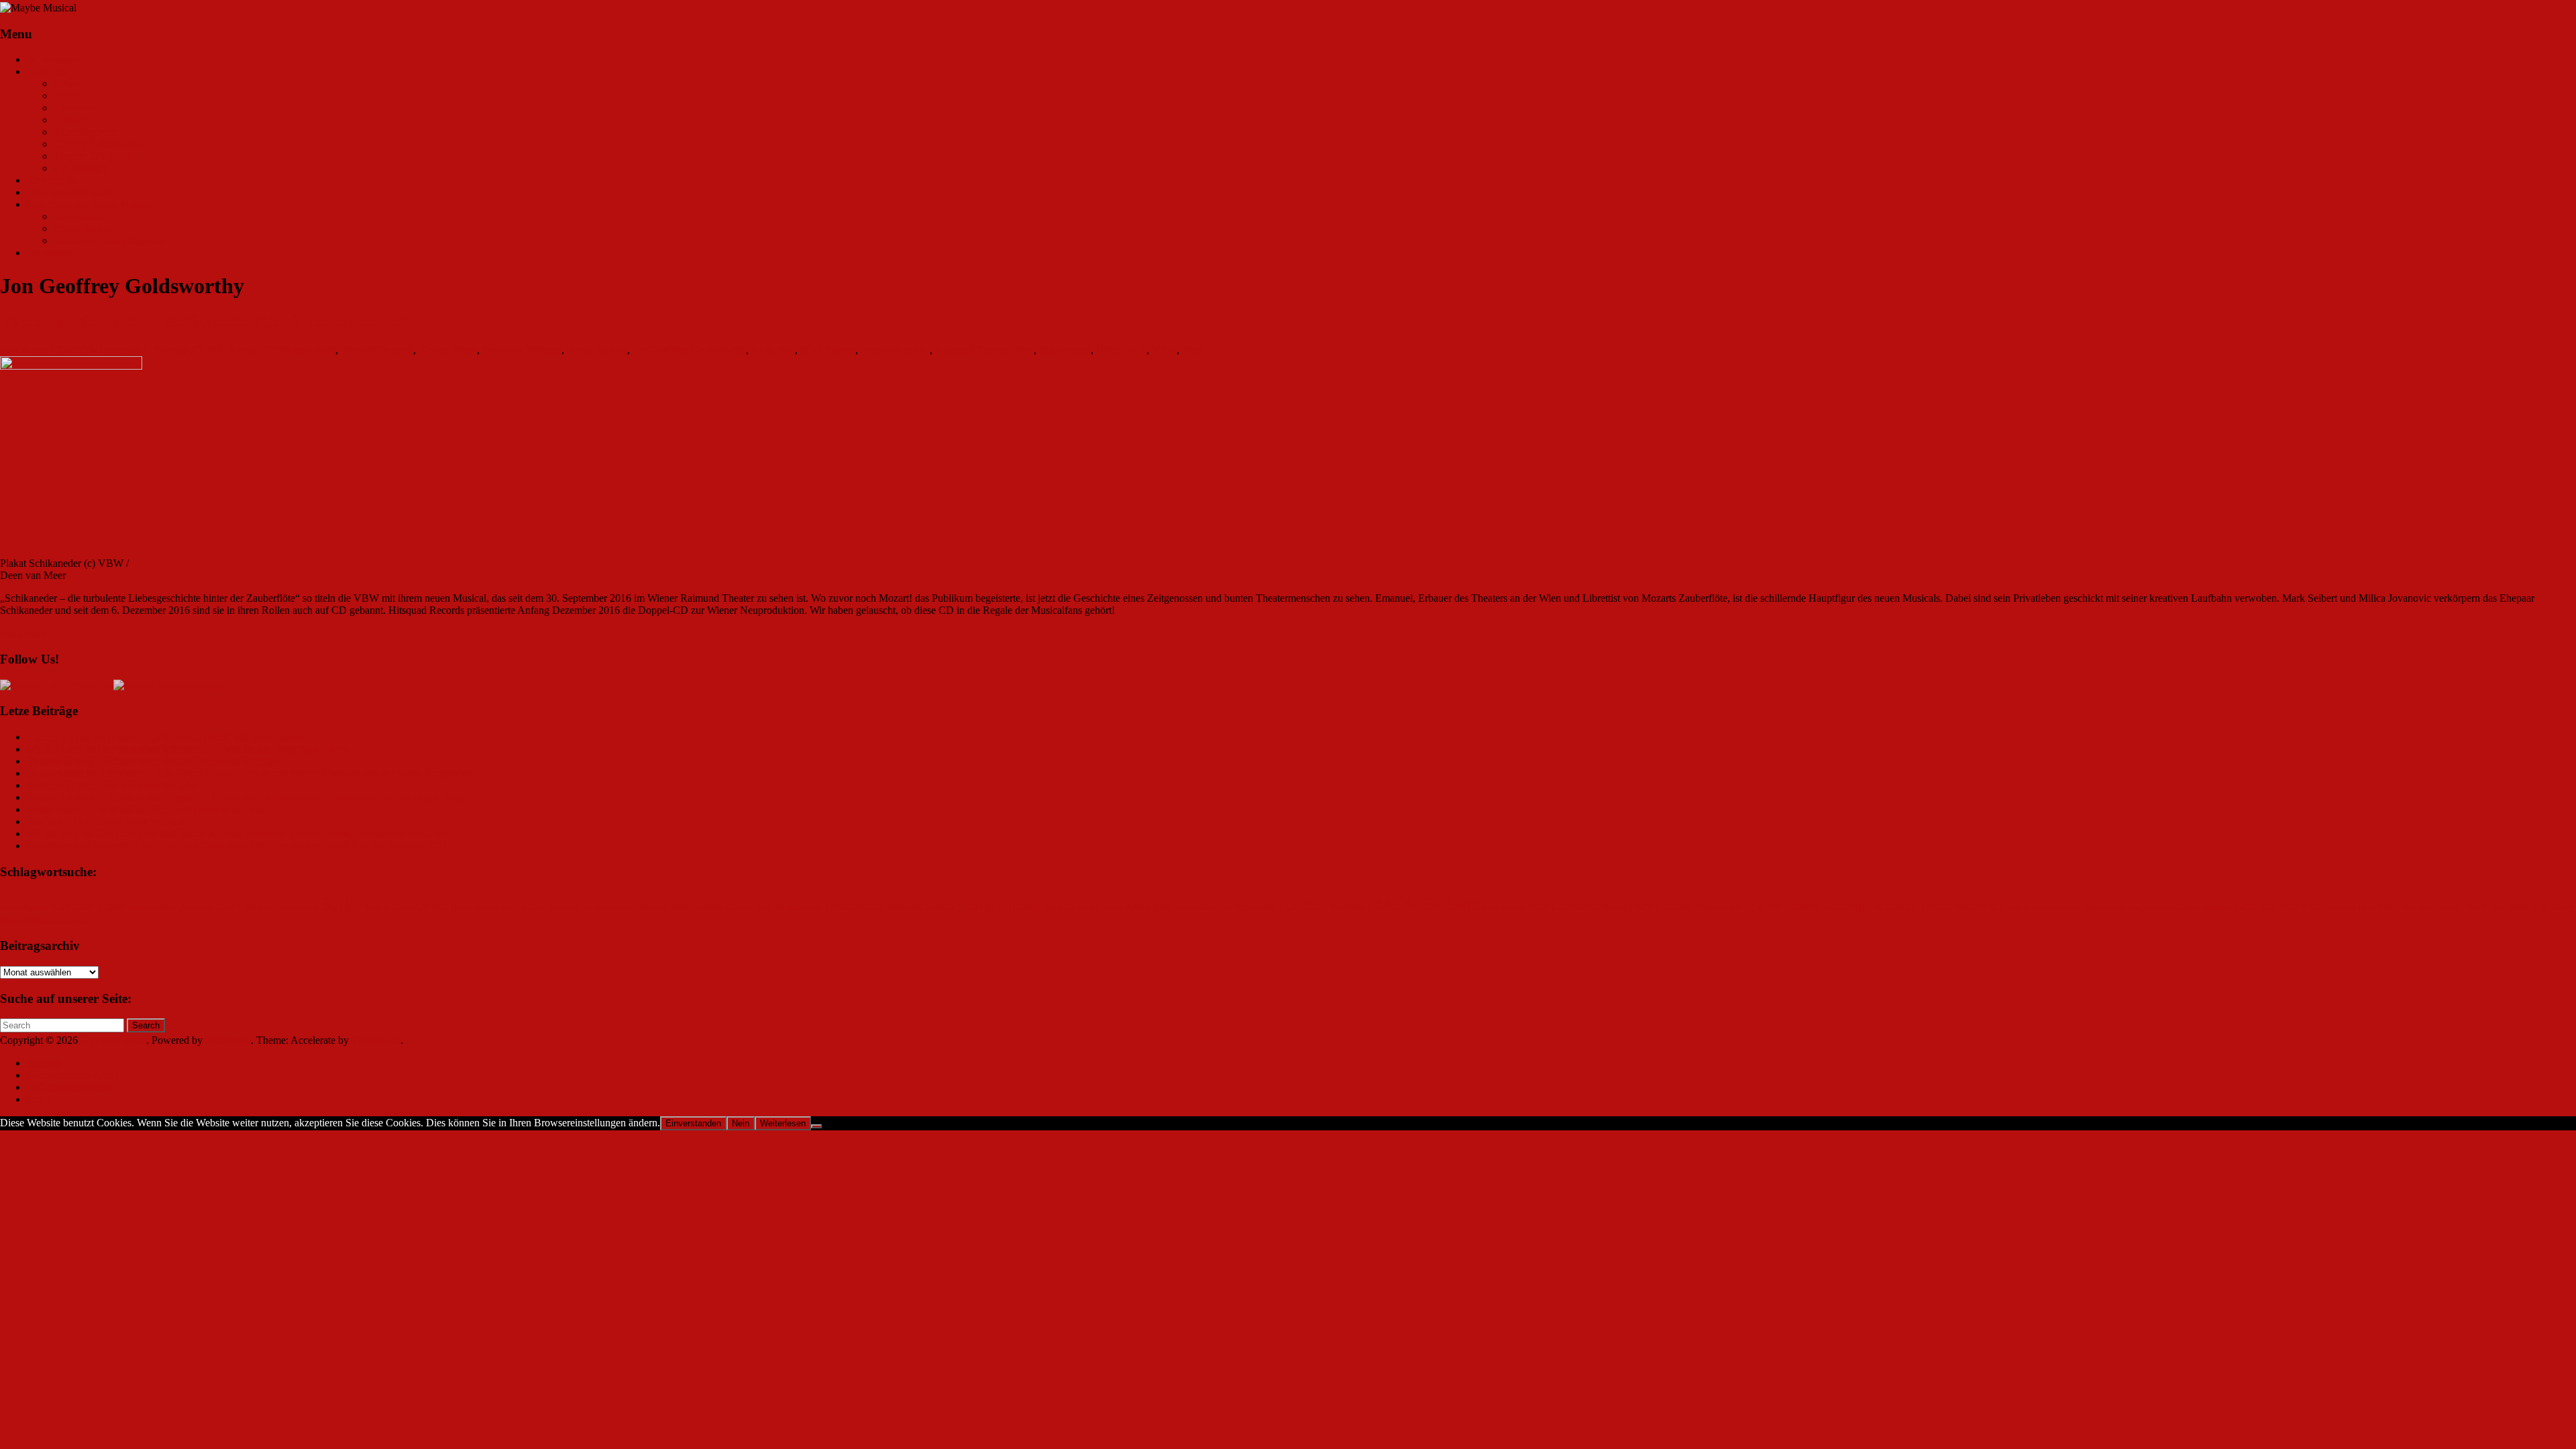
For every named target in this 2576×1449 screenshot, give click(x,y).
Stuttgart (2217, 907)
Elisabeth (740, 907)
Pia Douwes (1793, 906)
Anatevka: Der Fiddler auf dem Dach (106, 821)
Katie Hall (773, 350)
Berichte (71, 96)
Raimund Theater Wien (984, 350)
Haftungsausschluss (68, 1087)
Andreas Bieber (152, 907)
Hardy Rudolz (597, 350)
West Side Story (2541, 906)
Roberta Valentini (1869, 905)
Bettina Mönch (389, 907)
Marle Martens (1504, 907)
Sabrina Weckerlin (1959, 906)
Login (40, 1099)
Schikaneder (1065, 350)
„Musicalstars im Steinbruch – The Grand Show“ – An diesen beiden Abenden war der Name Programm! (250, 773)
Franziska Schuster (522, 350)
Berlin (341, 904)
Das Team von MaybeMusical (91, 204)
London (1302, 905)
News (66, 84)
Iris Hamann (80, 216)
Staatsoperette (2103, 907)
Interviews (76, 108)
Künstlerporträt (86, 132)
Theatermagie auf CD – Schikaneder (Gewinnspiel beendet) (205, 321)
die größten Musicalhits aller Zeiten (568, 907)
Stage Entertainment (2165, 907)
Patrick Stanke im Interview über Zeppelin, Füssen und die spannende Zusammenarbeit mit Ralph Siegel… (253, 797)
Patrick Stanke (1661, 906)
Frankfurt (850, 906)
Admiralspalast (24, 907)
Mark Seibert (828, 350)
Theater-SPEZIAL (93, 156)
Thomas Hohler (2430, 906)
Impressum (50, 253)
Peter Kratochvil (895, 350)
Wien (1193, 350)
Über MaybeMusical (70, 192)
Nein (741, 1123)
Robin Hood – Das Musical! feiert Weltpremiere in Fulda (147, 809)
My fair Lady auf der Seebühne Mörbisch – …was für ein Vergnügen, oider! (189, 749)
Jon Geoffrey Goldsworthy (689, 350)
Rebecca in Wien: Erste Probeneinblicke (112, 785)
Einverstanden (693, 1123)
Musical (1616, 907)
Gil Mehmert (897, 907)
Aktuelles (47, 71)
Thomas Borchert (2359, 906)
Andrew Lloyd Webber (228, 906)
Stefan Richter (84, 228)
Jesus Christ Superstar (1083, 907)
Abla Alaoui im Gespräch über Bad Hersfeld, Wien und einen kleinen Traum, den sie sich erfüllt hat (237, 834)
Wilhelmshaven (56, 920)
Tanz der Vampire (2276, 906)
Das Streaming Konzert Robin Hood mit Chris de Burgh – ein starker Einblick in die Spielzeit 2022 (237, 846)
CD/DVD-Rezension (99, 144)
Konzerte (73, 120)
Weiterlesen (783, 1123)
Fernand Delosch (377, 350)
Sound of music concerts (2040, 907)
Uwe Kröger (2485, 907)
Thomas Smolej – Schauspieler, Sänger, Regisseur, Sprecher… (159, 761)
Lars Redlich (1196, 907)
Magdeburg (1351, 907)
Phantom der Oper (1729, 907)
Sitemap (44, 1063)
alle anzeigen (81, 168)
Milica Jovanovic (1565, 906)
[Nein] (816, 1126)
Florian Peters (448, 350)
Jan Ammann (1002, 905)
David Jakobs (475, 907)
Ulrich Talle (1121, 350)
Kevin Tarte (1149, 906)
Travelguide (52, 180)
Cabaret (432, 906)
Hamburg (942, 907)
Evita (765, 907)
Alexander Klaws (88, 906)
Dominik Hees (662, 907)
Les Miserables (1246, 907)
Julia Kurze (24, 350)
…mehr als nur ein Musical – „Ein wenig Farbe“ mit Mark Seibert (166, 737)
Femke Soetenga (802, 907)
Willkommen (54, 59)
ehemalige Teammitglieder (109, 240)
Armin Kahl (310, 350)
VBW (1164, 350)
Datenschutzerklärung (73, 1075)
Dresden (708, 907)
